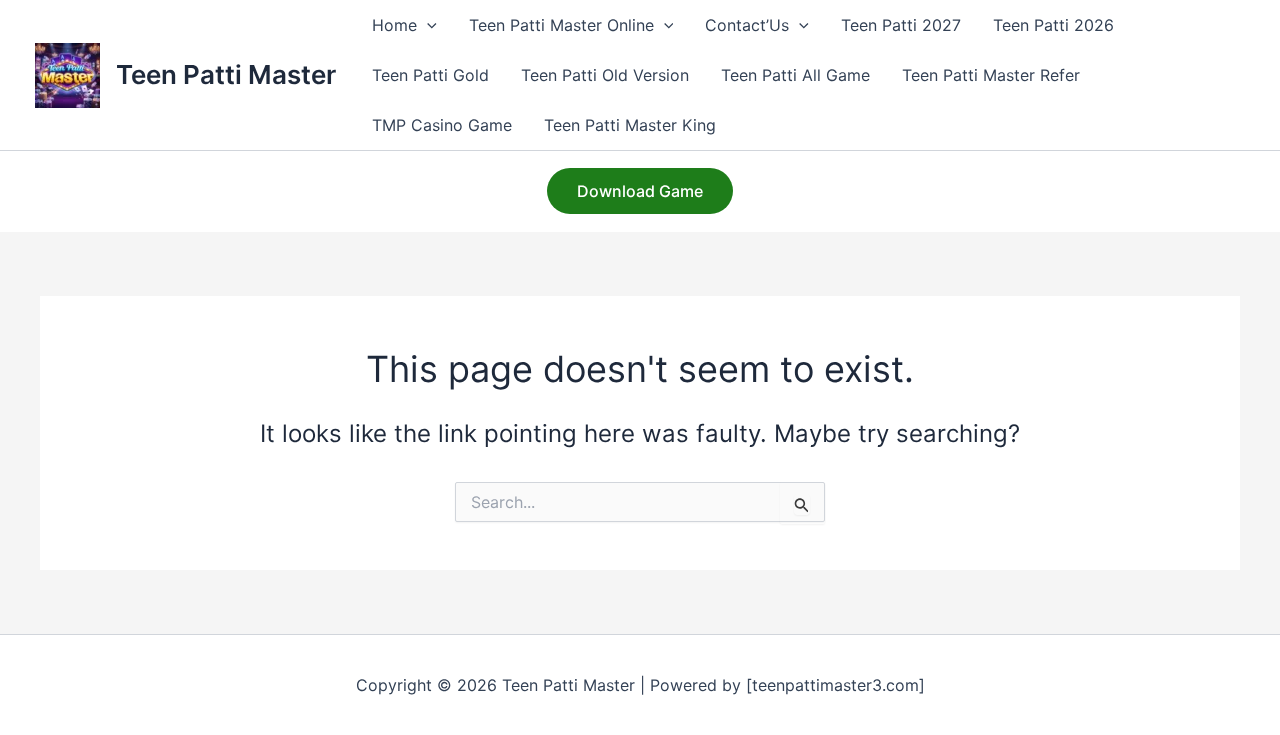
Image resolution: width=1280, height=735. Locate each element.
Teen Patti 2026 (1053, 25)
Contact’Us (747, 25)
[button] (427, 25)
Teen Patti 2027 (901, 25)
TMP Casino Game (442, 125)
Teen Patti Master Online (561, 25)
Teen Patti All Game (795, 75)
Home (394, 25)
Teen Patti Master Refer (991, 75)
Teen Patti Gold (430, 75)
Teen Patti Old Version (605, 75)
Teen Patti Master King (630, 125)
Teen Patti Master (226, 74)
